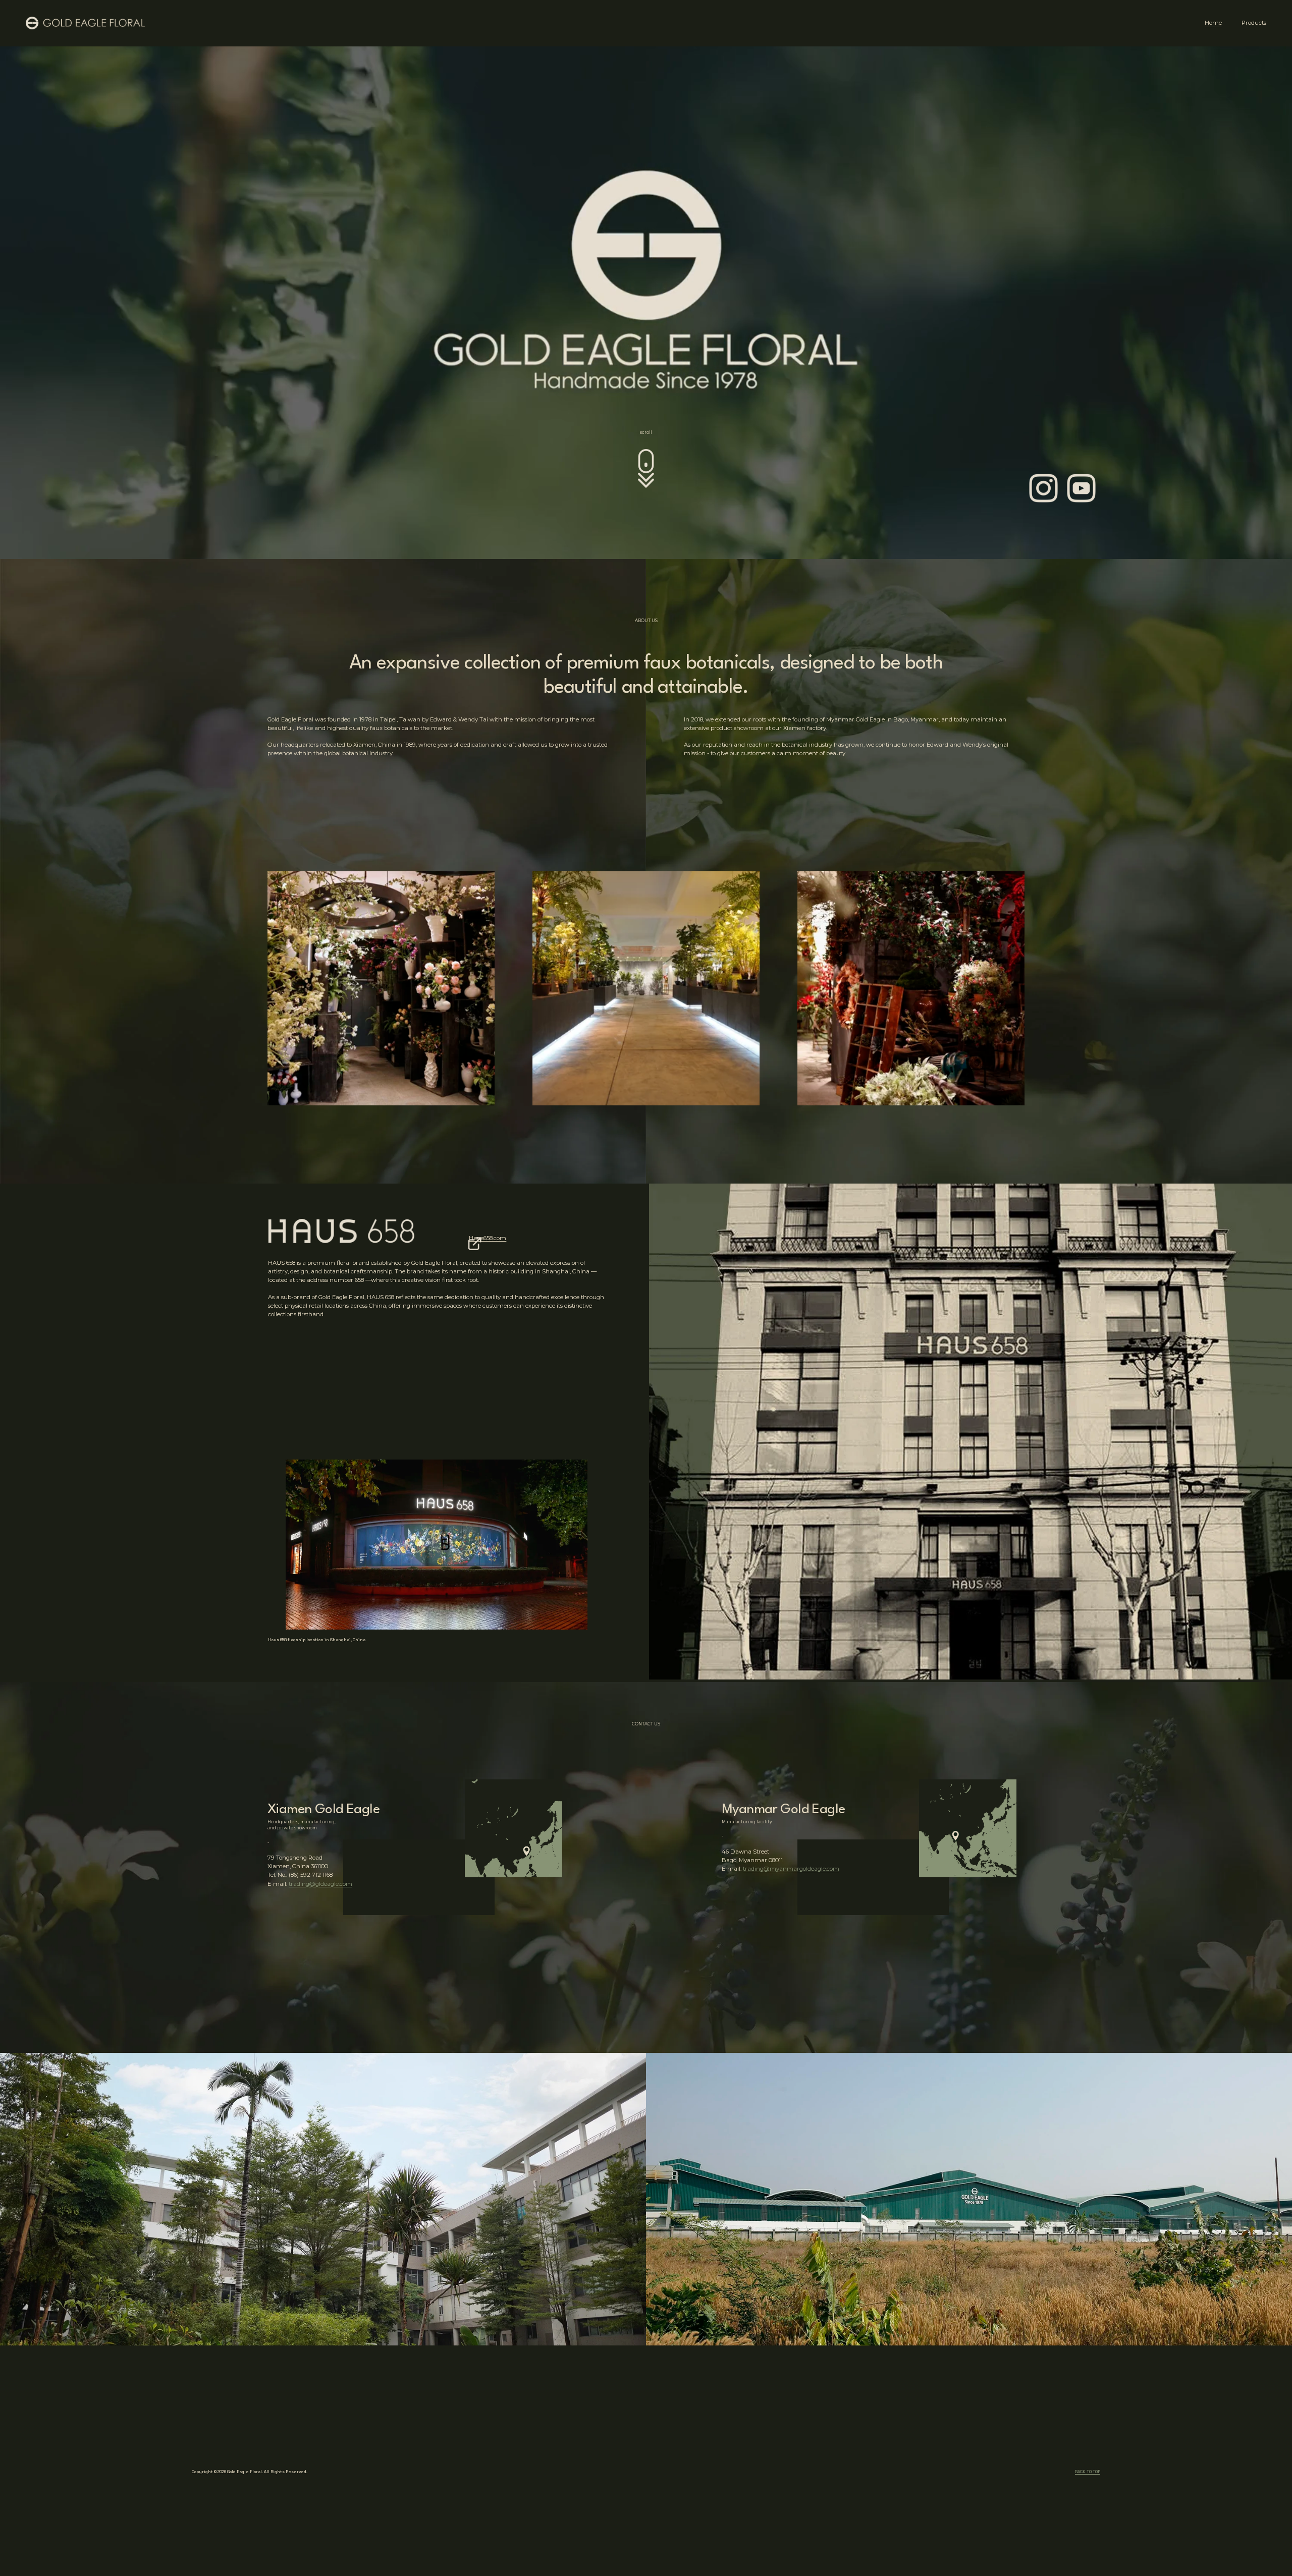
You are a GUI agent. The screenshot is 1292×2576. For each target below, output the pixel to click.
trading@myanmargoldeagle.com (791, 1869)
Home (1213, 23)
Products (1254, 23)
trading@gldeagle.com (320, 1884)
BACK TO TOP (1088, 2472)
